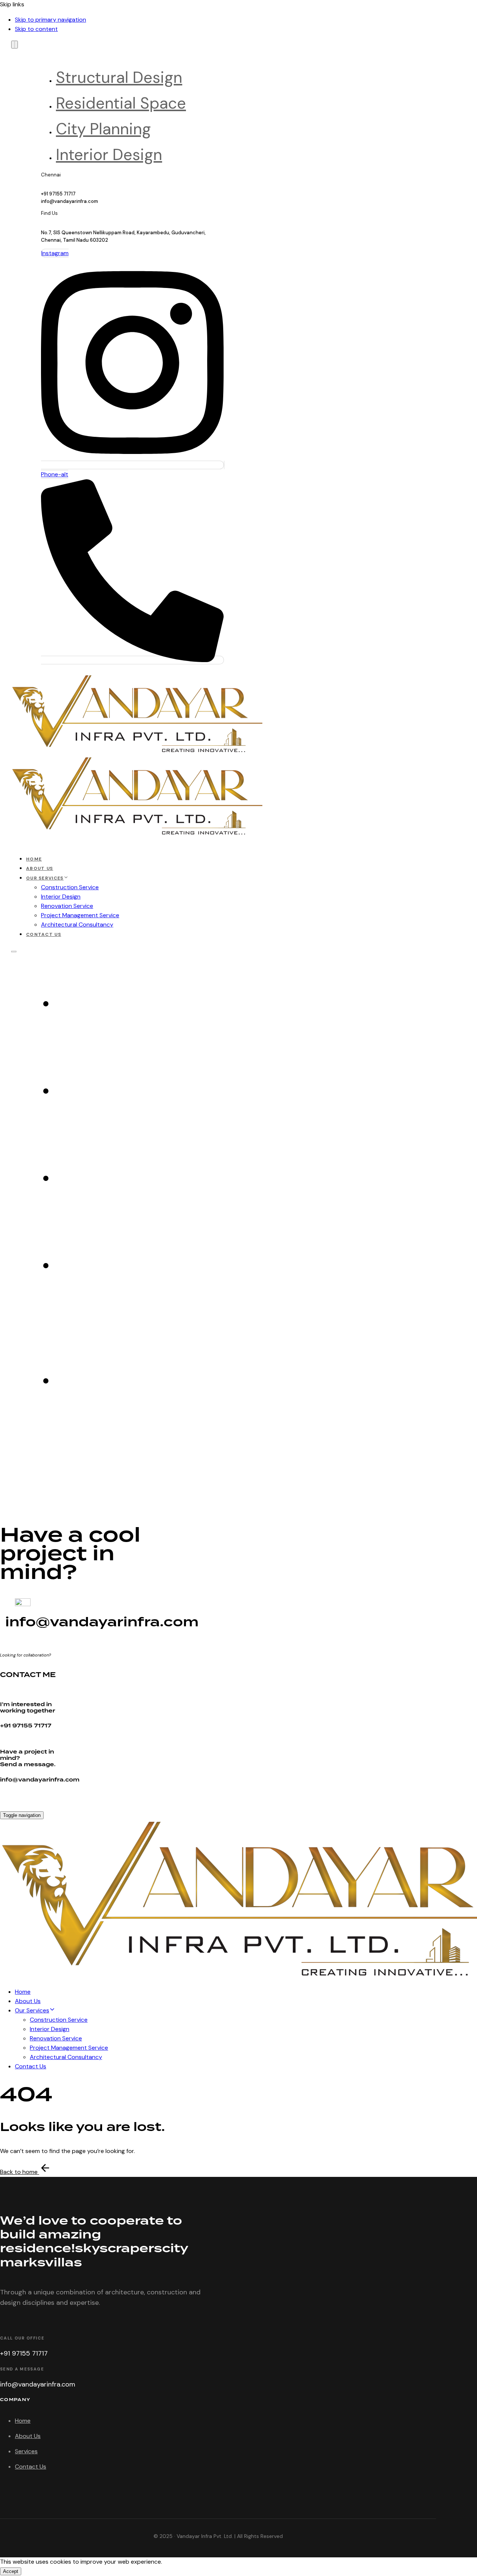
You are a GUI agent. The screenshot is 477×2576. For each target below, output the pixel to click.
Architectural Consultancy (77, 925)
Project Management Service (80, 915)
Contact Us (44, 934)
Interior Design (109, 155)
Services (26, 2451)
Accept (11, 2571)
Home (34, 859)
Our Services (45, 878)
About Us (40, 868)
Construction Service (70, 887)
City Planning (103, 129)
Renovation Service (67, 906)
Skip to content (36, 29)
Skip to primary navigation (50, 20)
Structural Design (119, 77)
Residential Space (121, 103)
